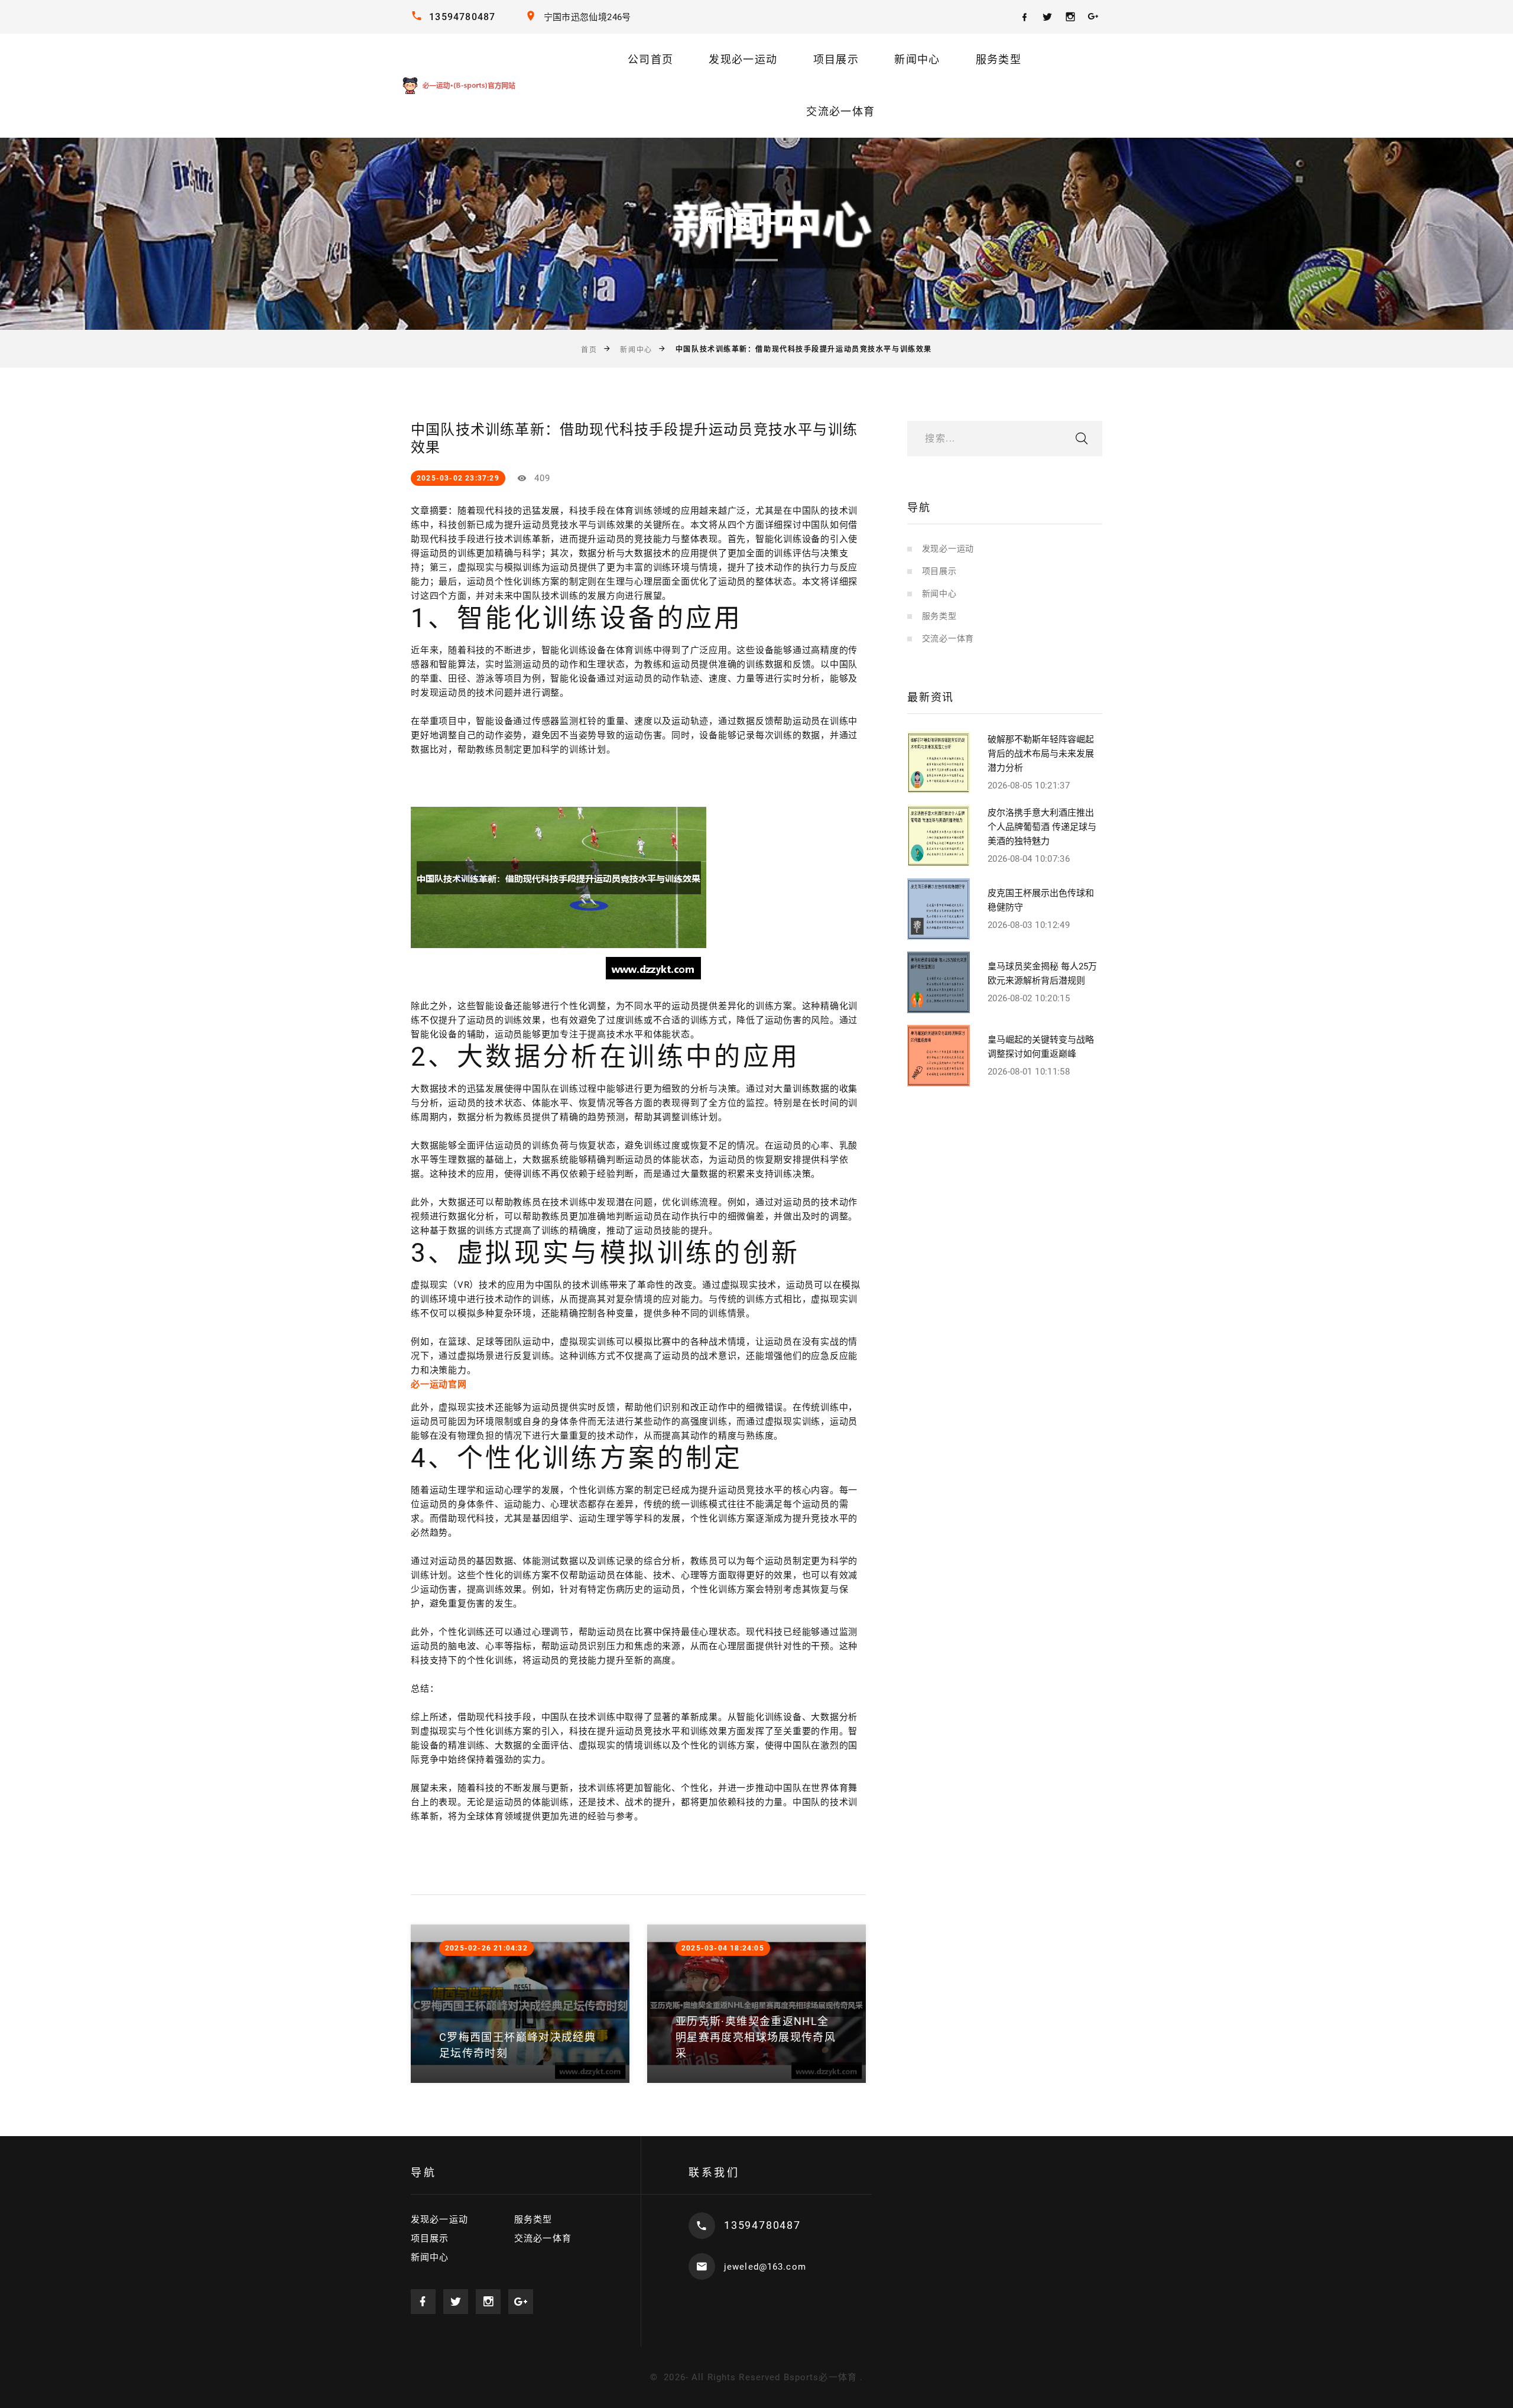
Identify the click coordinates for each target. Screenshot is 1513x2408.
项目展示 (836, 59)
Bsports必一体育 (820, 2377)
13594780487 (462, 17)
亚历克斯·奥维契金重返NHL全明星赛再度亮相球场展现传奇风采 (756, 2037)
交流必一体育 (840, 111)
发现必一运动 (743, 59)
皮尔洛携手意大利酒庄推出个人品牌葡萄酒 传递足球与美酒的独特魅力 (1042, 827)
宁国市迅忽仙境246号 (587, 17)
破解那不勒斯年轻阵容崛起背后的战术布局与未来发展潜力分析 (1041, 754)
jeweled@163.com (765, 2267)
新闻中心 (917, 59)
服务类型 (999, 59)
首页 (589, 350)
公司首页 (650, 59)
